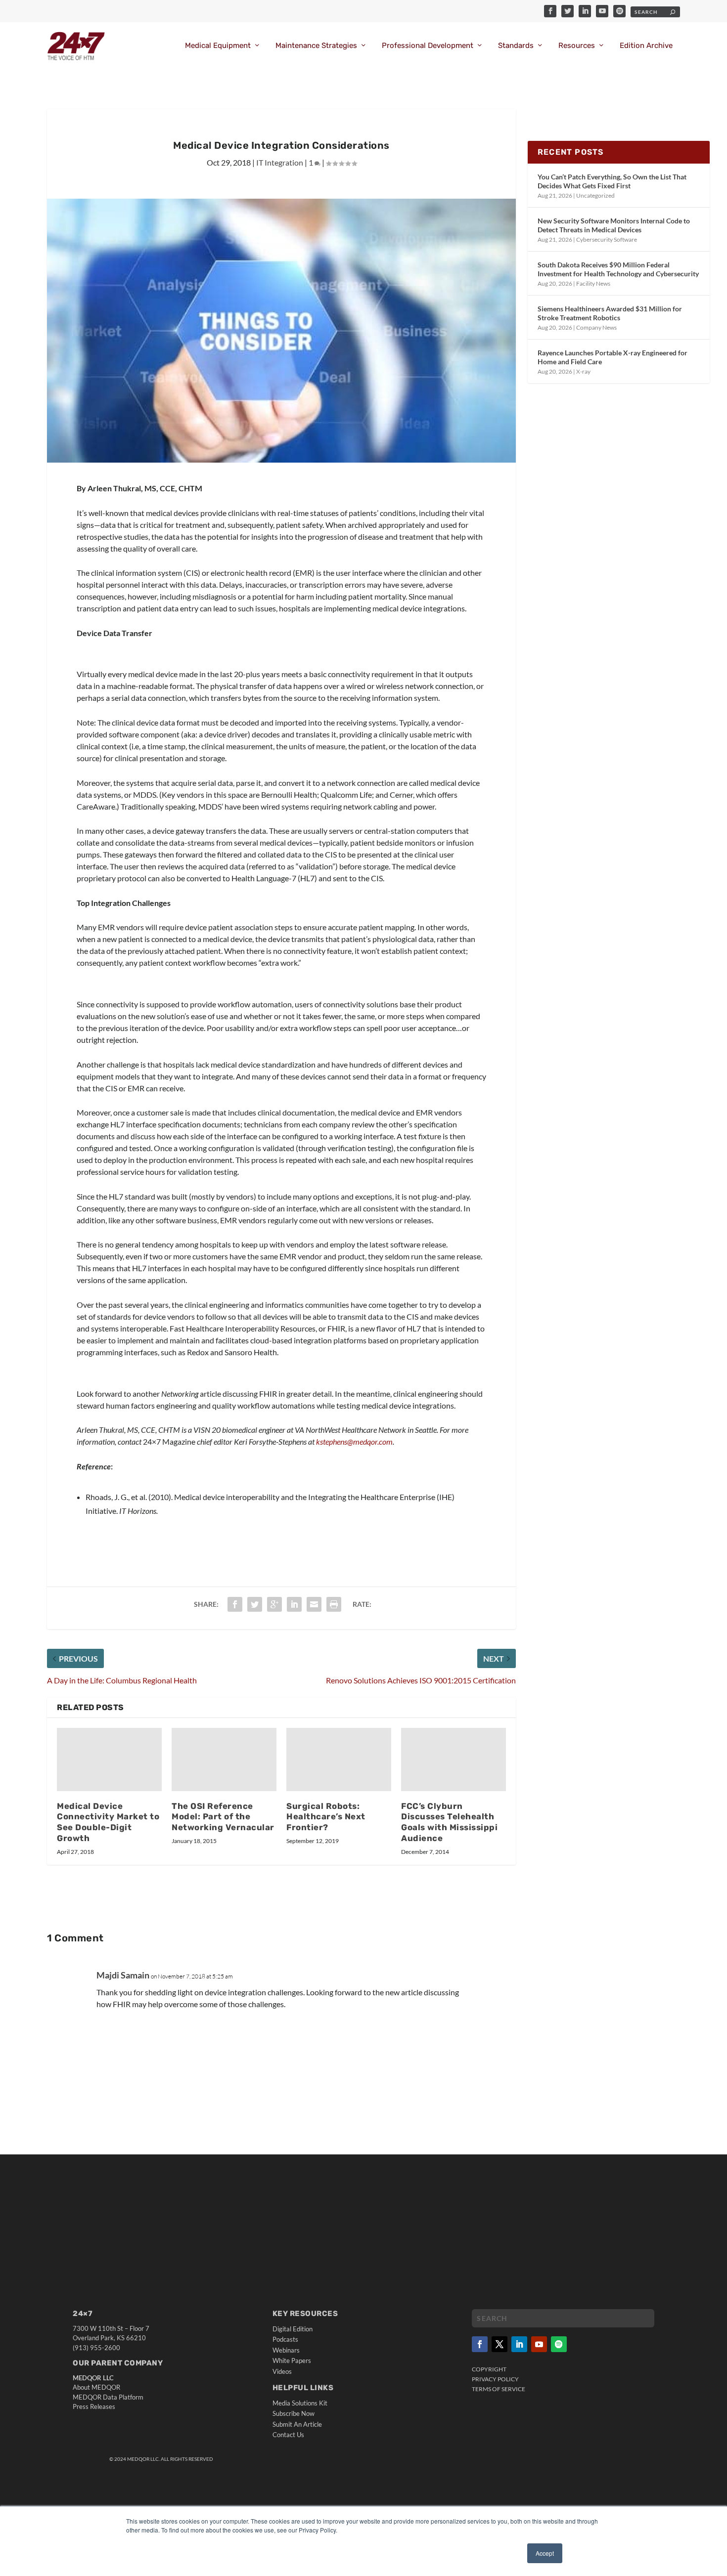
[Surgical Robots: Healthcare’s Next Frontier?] (339, 1759)
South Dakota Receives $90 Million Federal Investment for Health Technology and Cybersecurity (618, 269)
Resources (577, 46)
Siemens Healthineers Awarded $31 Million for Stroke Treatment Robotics (610, 313)
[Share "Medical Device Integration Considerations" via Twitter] (255, 1604)
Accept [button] (545, 2553)
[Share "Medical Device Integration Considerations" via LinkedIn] (294, 1604)
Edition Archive (646, 46)
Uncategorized (595, 195)
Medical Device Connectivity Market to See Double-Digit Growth (108, 1822)
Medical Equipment (218, 46)
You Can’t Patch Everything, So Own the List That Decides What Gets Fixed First (612, 181)
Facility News (593, 283)
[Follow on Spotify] (559, 2344)
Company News (596, 327)
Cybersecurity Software (607, 239)
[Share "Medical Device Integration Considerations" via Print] (334, 1604)
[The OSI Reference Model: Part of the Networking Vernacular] (224, 1759)
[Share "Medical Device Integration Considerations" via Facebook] (235, 1604)
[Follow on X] (500, 2344)
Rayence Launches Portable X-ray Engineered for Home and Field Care (613, 357)
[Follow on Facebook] (480, 2344)
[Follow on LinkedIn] (519, 2344)
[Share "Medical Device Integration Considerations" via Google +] (274, 1604)
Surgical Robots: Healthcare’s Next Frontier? (326, 1817)
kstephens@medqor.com (354, 1441)
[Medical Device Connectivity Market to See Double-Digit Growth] (109, 1759)
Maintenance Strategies (316, 46)
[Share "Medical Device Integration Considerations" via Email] (314, 1604)
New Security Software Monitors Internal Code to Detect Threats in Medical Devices (614, 225)
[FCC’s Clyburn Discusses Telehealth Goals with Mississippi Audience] (454, 1759)
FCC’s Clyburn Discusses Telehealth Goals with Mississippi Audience (449, 1822)
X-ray (583, 371)
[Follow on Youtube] (539, 2344)
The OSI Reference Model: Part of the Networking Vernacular (223, 1817)
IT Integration (280, 162)
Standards (516, 46)
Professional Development (428, 46)
